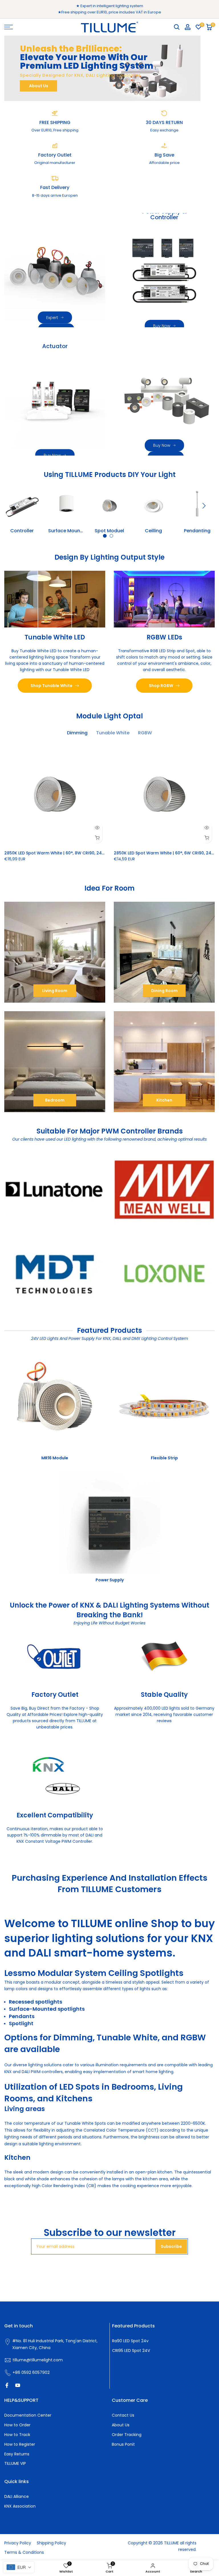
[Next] (203, 506)
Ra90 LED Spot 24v (130, 2341)
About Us (39, 86)
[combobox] (19, 2567)
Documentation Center (28, 2415)
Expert (52, 317)
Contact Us (123, 2415)
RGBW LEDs (164, 637)
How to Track (17, 2435)
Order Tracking (127, 2435)
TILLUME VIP (15, 2463)
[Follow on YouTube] (18, 2385)
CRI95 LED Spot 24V (131, 2351)
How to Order (17, 2425)
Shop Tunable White (51, 686)
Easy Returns (17, 2454)
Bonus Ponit (123, 2444)
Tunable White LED (55, 637)
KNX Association (20, 2506)
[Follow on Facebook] (7, 2385)
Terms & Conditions (24, 2552)
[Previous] (16, 506)
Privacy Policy (18, 2543)
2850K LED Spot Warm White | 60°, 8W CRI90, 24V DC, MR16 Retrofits (74, 853)
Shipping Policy (51, 2543)
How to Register (20, 2444)
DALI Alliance (17, 2496)
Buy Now (162, 326)
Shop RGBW (161, 686)
